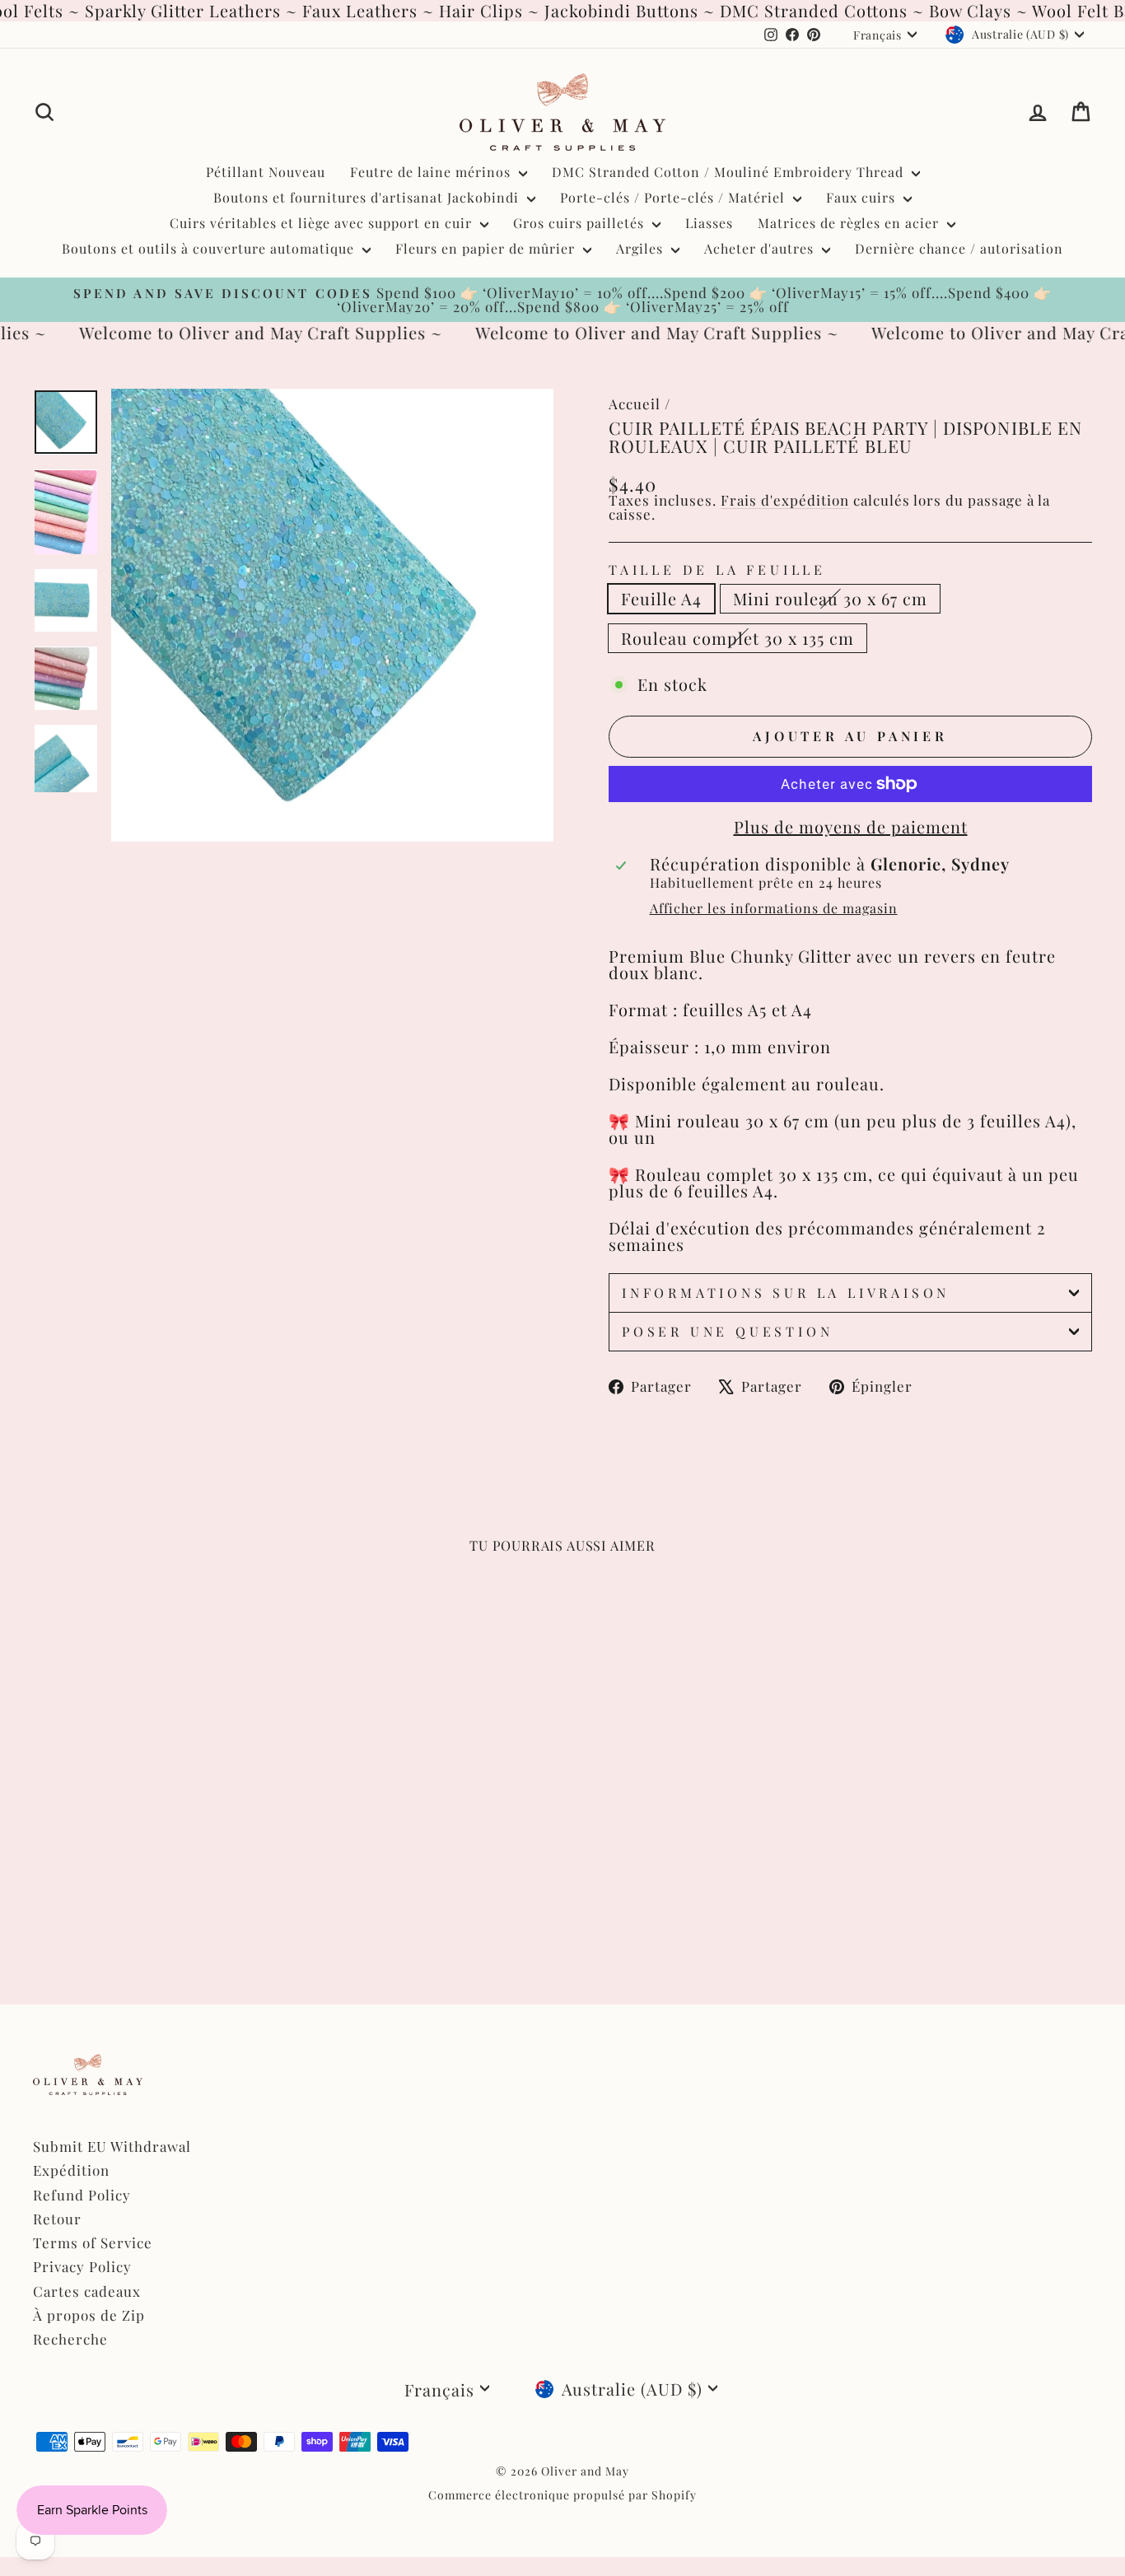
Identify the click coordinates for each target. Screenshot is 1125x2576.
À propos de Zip (89, 2315)
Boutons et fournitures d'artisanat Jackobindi (368, 197)
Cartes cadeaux (87, 2291)
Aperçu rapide (159, 1826)
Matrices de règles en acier (850, 223)
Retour (57, 2219)
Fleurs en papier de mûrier (487, 248)
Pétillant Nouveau (266, 172)
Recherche (70, 2339)
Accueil (635, 404)
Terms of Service (93, 2242)
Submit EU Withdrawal (112, 2146)
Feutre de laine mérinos (432, 172)
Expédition (71, 2170)
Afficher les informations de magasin (774, 908)
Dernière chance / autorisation (959, 248)
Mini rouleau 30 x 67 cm (830, 598)
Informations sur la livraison (786, 1293)
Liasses (709, 223)
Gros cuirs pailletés (581, 223)
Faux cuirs (863, 197)
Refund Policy (82, 2195)
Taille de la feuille (717, 570)
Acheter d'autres (761, 248)
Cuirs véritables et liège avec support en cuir (323, 223)
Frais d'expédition (785, 500)
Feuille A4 (661, 598)
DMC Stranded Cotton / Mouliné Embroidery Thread (730, 172)
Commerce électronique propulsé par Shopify (562, 2495)
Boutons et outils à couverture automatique (210, 248)
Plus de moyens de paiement (851, 827)
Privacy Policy (82, 2266)
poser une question (727, 1331)
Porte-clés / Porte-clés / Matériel (675, 197)
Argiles (642, 248)
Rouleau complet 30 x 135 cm (738, 638)
